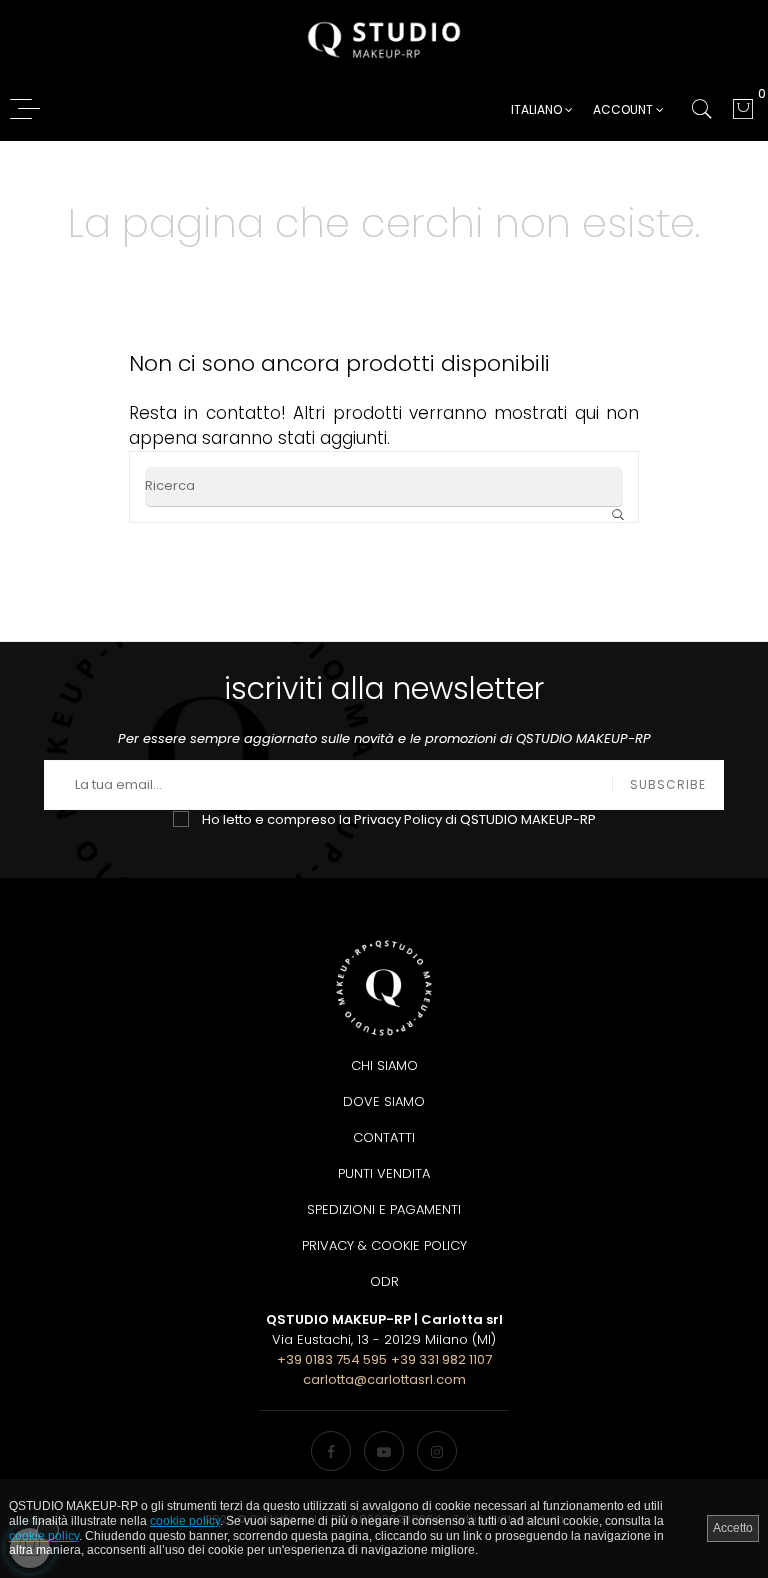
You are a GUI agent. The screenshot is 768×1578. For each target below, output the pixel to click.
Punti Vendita (384, 1173)
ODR (384, 1281)
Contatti (384, 1137)
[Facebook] (331, 1451)
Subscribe (668, 784)
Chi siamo (384, 1065)
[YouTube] (384, 1451)
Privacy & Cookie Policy (384, 1245)
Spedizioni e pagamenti (384, 1209)
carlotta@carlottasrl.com (384, 1379)
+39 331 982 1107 (441, 1359)
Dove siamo (384, 1101)
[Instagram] (437, 1451)
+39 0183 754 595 (332, 1359)
